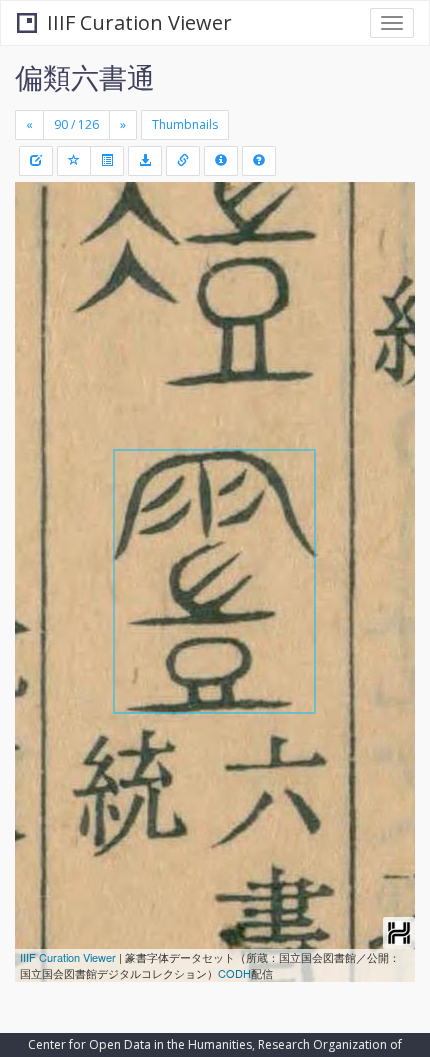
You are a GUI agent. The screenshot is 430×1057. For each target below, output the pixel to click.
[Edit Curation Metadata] (36, 161)
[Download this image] (145, 161)
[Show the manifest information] (221, 161)
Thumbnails (185, 124)
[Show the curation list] (107, 161)
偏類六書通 (85, 77)
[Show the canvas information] (183, 161)
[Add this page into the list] (74, 161)
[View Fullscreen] (42, 283)
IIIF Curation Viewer (139, 22)
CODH (234, 973)
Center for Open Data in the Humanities (140, 1044)
